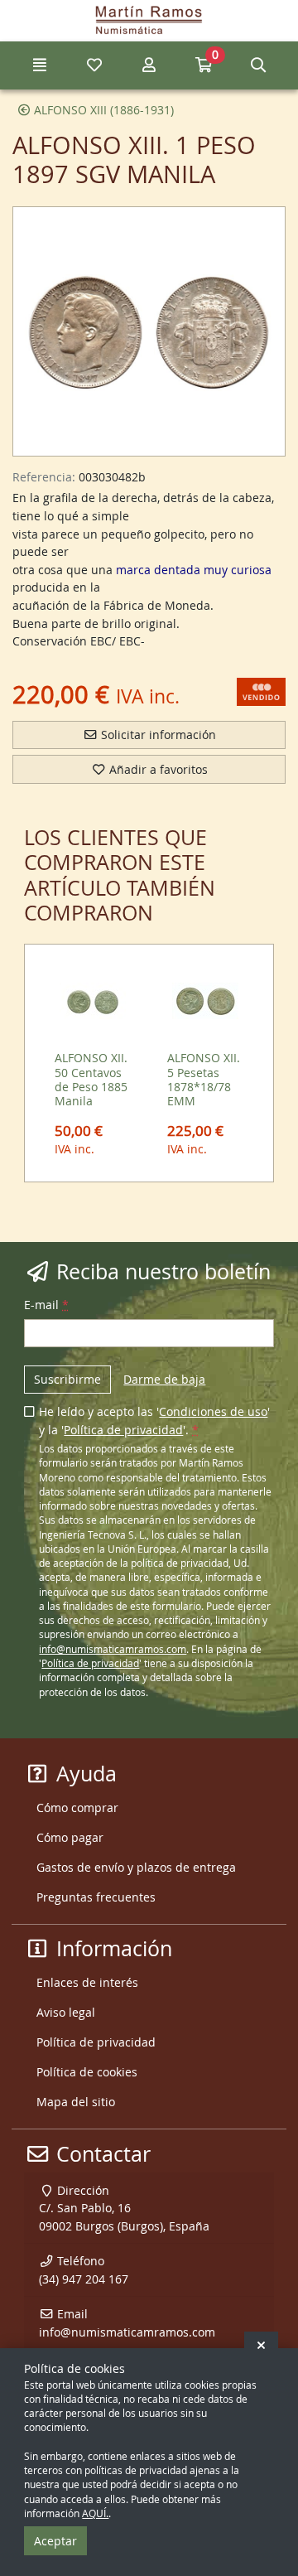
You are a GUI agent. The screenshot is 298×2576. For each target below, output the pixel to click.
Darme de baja (164, 1379)
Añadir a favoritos (157, 769)
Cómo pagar (70, 1837)
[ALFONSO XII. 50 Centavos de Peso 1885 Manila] (93, 1001)
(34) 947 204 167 (84, 2279)
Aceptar (55, 2541)
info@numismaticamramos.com (113, 1649)
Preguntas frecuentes (96, 1897)
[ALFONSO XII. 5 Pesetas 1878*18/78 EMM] (206, 1001)
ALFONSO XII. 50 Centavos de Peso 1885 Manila (91, 1079)
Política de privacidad (123, 1430)
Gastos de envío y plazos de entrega (136, 1867)
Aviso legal (66, 2012)
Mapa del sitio (76, 2102)
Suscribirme (67, 1379)
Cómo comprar (77, 1808)
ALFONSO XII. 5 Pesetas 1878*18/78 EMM (204, 1079)
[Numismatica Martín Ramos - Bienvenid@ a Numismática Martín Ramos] (149, 21)
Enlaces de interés (87, 1982)
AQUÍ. (95, 2513)
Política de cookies (87, 2072)
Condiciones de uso (213, 1411)
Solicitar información (157, 735)
